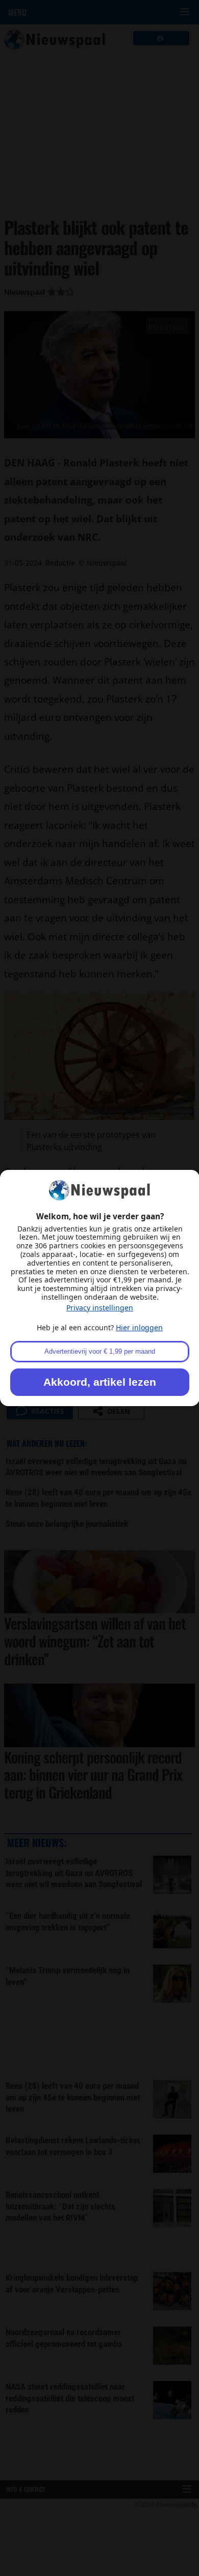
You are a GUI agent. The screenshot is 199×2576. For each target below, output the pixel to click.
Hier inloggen (139, 1327)
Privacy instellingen (100, 1308)
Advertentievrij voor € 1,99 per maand (100, 1351)
